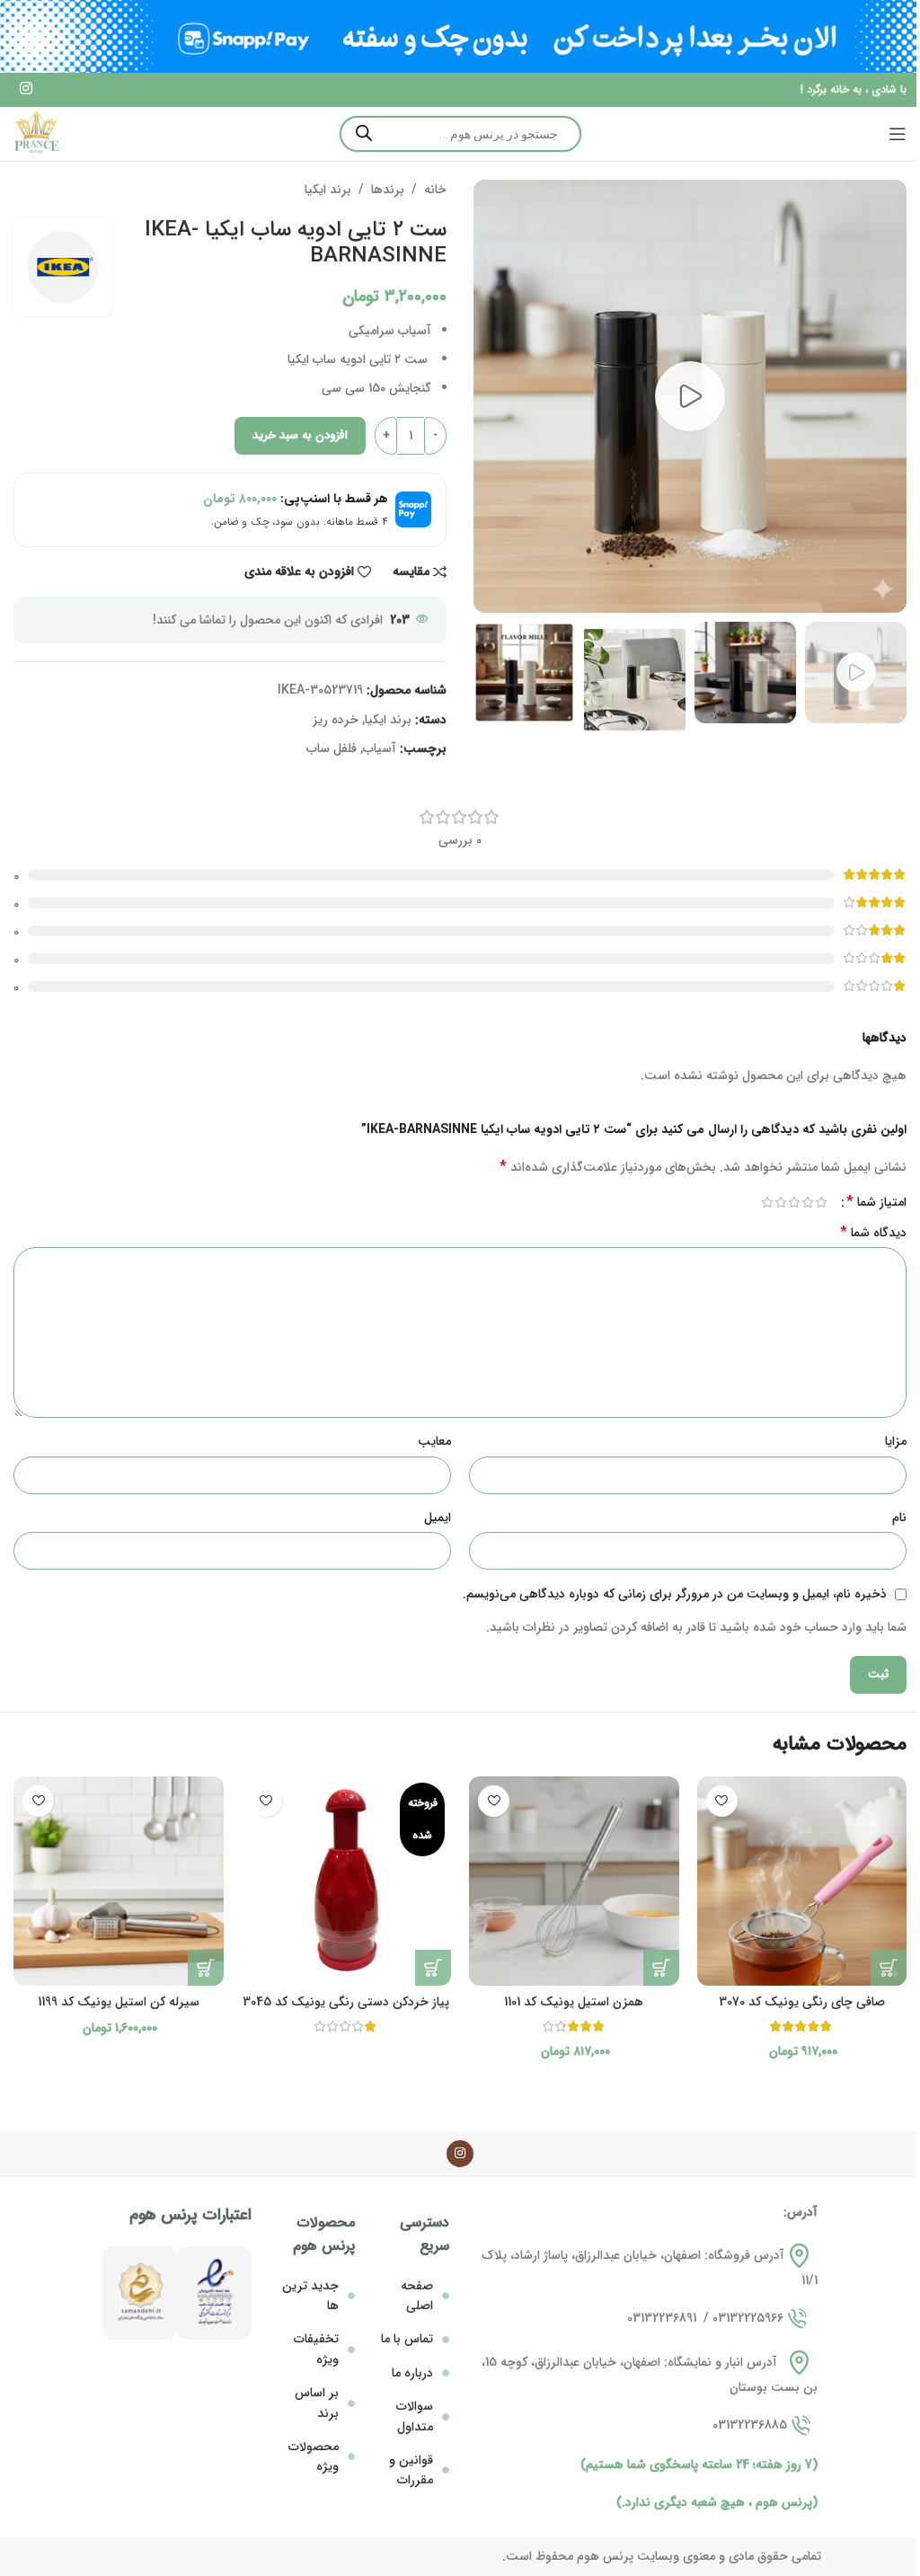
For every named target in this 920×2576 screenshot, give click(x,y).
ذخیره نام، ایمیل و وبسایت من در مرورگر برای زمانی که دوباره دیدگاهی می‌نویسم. (675, 1594)
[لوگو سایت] (36, 133)
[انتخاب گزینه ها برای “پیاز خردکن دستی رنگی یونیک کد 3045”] (433, 1968)
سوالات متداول (415, 2416)
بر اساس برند (317, 2403)
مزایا (896, 1441)
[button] (661, 1968)
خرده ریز (336, 720)
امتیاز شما (876, 1202)
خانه (435, 190)
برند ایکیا (328, 190)
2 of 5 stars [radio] (807, 1202)
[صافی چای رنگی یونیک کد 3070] (802, 1881)
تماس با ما (407, 2339)
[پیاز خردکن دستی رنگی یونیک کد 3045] (347, 1881)
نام (899, 1518)
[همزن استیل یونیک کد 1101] (574, 1881)
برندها (388, 190)
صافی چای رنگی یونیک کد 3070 (802, 2002)
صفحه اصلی (417, 2296)
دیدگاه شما (873, 1233)
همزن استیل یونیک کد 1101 (574, 2002)
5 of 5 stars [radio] (767, 1202)
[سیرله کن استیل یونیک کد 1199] (119, 1881)
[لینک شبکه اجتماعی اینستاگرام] (26, 90)
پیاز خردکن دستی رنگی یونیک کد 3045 (346, 2002)
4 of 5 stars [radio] (780, 1202)
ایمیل (438, 1518)
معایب (434, 1441)
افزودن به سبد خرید (300, 435)
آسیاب (380, 748)
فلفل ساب (332, 748)
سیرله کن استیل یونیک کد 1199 (119, 2002)
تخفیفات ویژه (316, 2349)
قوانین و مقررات (411, 2470)
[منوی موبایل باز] (898, 134)
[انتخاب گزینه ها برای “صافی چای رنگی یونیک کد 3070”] (889, 1968)
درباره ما (412, 2373)
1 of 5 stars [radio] (821, 1202)
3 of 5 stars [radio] (794, 1202)
